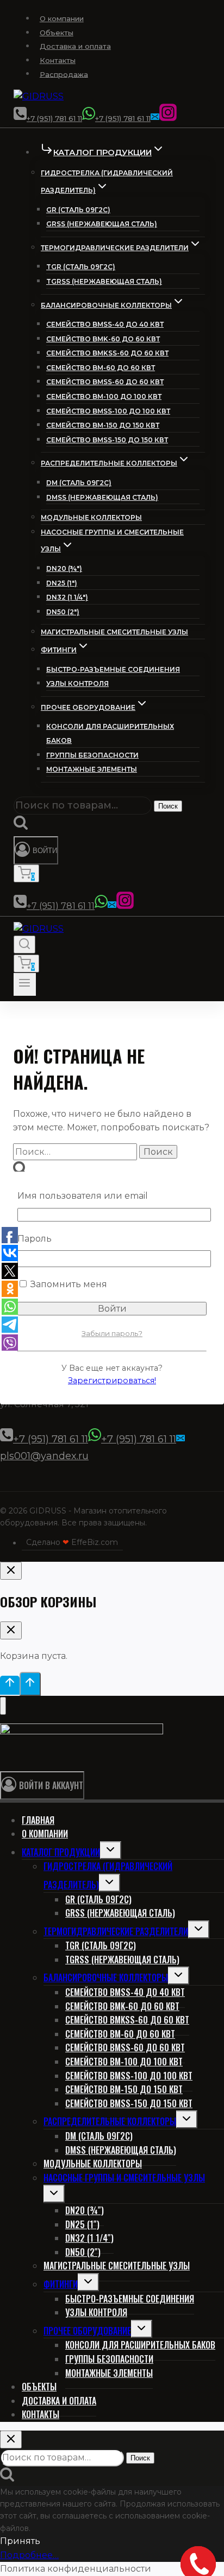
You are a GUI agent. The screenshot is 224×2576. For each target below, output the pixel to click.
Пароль (35, 1239)
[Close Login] (11, 1571)
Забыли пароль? (112, 1333)
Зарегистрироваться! (112, 1381)
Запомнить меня (68, 1284)
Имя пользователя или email (83, 1196)
